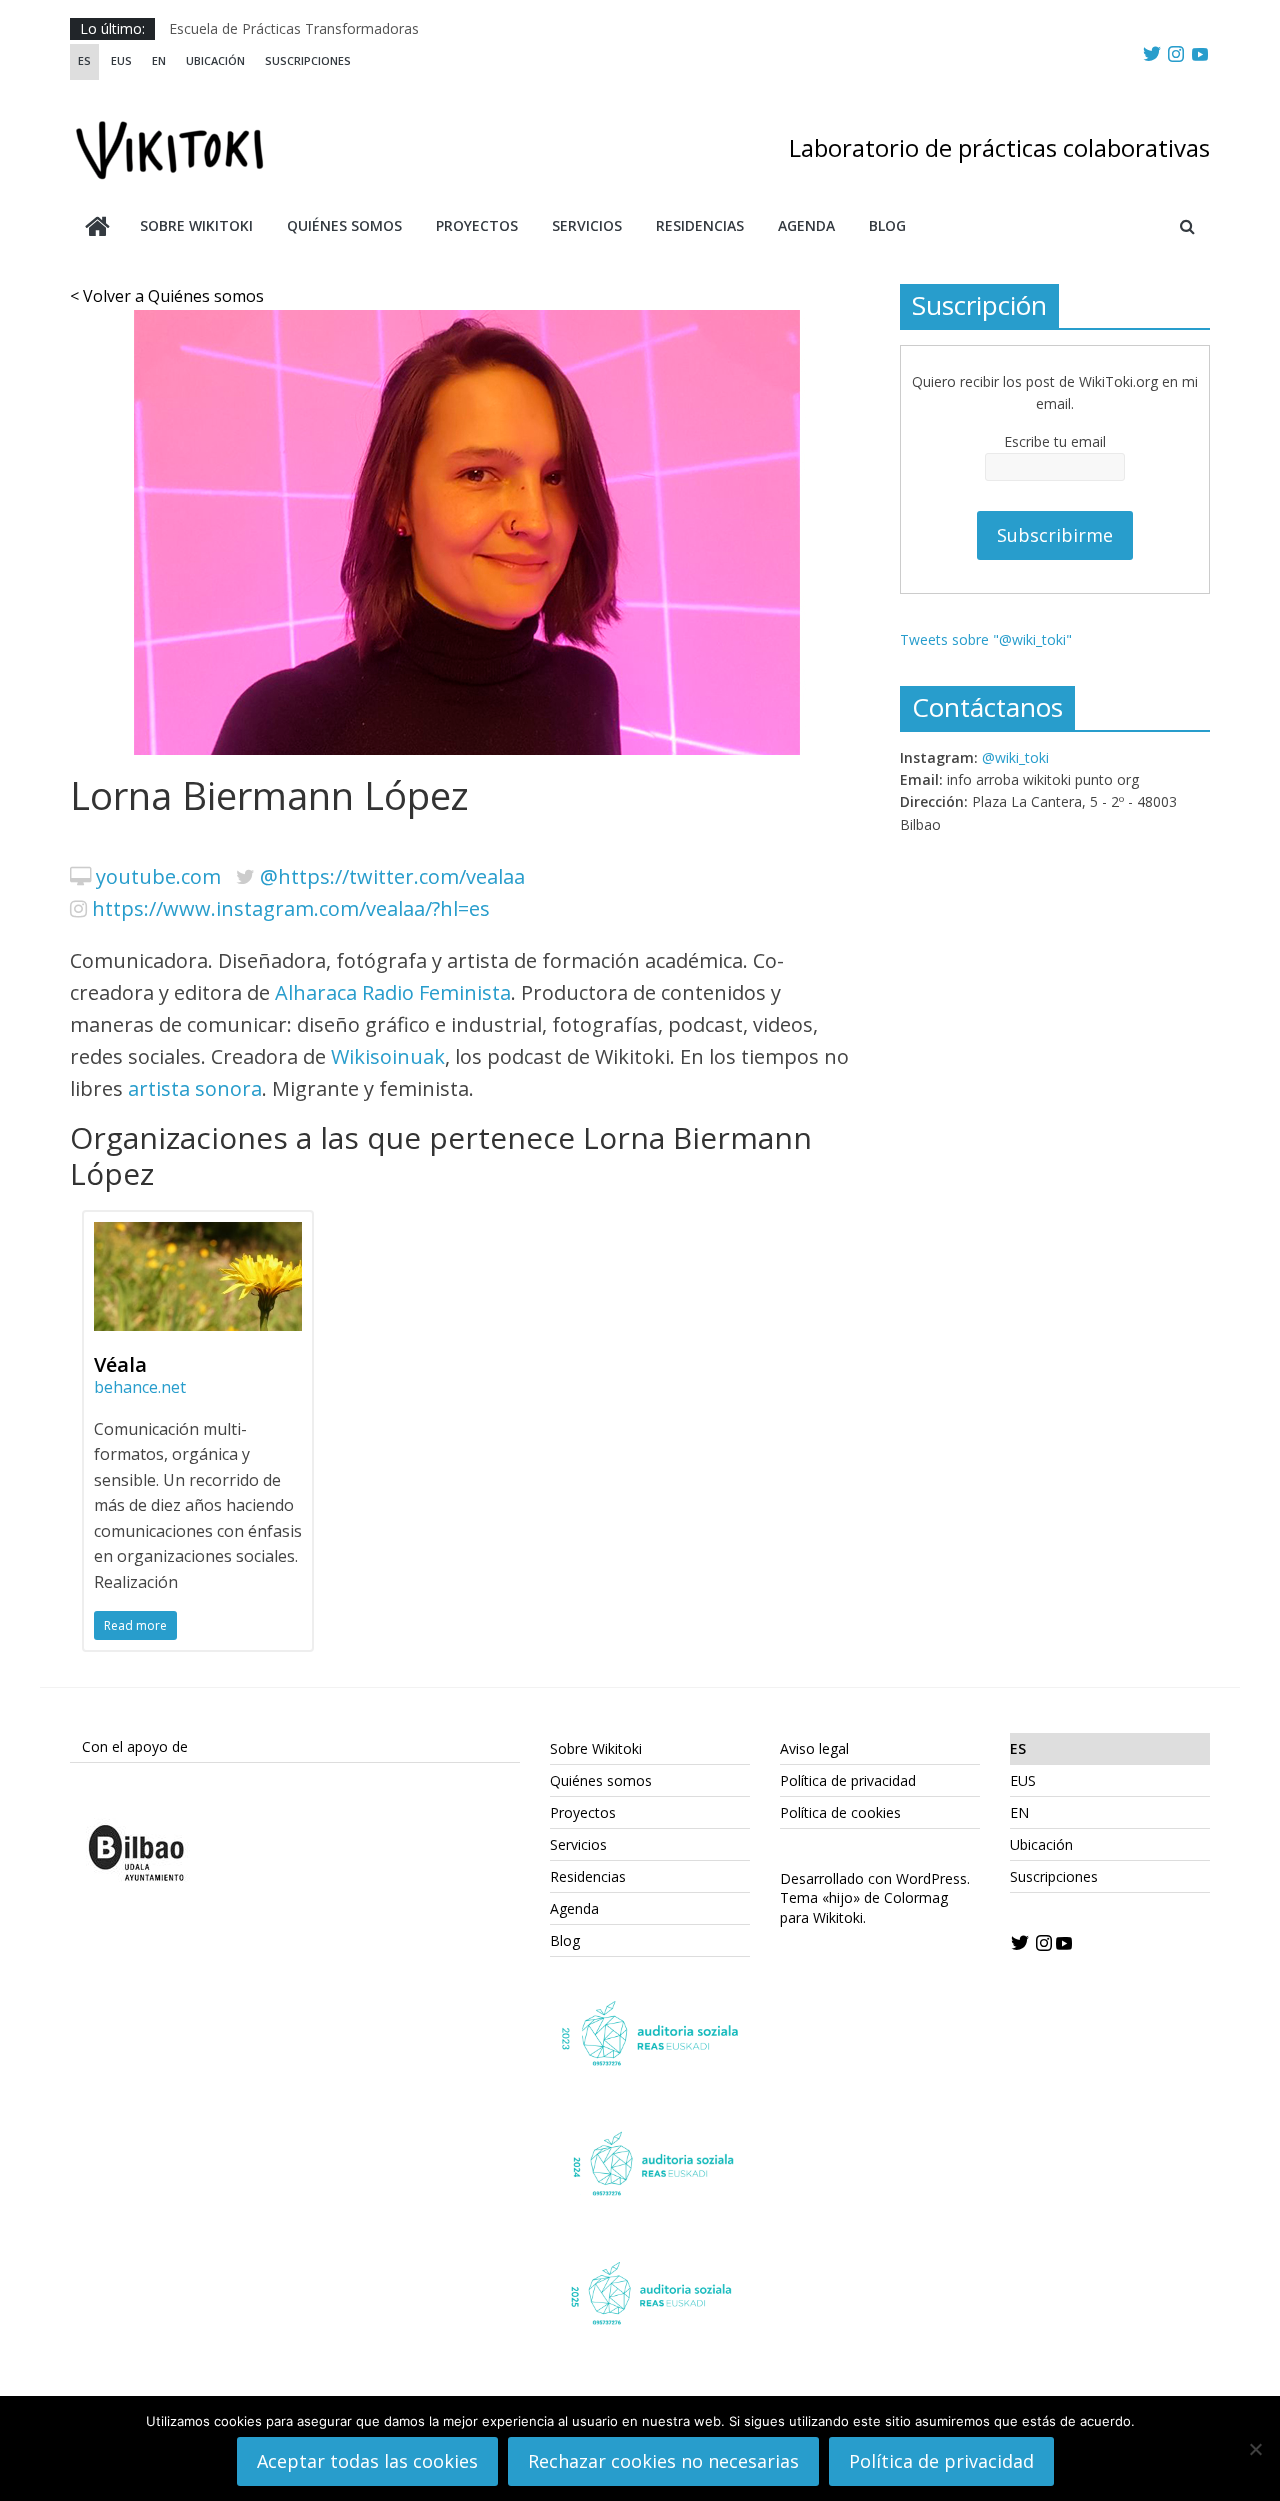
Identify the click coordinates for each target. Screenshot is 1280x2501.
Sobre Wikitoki (196, 225)
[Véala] (198, 1234)
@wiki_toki (1015, 757)
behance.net (140, 1387)
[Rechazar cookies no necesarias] (1255, 2449)
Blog (887, 225)
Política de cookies (840, 1812)
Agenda (806, 225)
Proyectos (477, 225)
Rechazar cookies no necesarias (663, 2461)
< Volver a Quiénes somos (167, 296)
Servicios (587, 225)
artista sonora (195, 1088)
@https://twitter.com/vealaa (392, 876)
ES (84, 60)
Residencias (700, 225)
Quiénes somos (344, 225)
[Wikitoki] (97, 228)
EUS (121, 60)
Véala (120, 1364)
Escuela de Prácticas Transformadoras (294, 28)
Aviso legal (814, 1748)
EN (159, 60)
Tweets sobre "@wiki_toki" (986, 639)
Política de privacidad (848, 1780)
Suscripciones (308, 60)
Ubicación (215, 60)
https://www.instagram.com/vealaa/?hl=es (291, 908)
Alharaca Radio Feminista (393, 992)
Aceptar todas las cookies (367, 2461)
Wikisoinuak (388, 1056)
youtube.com (158, 876)
